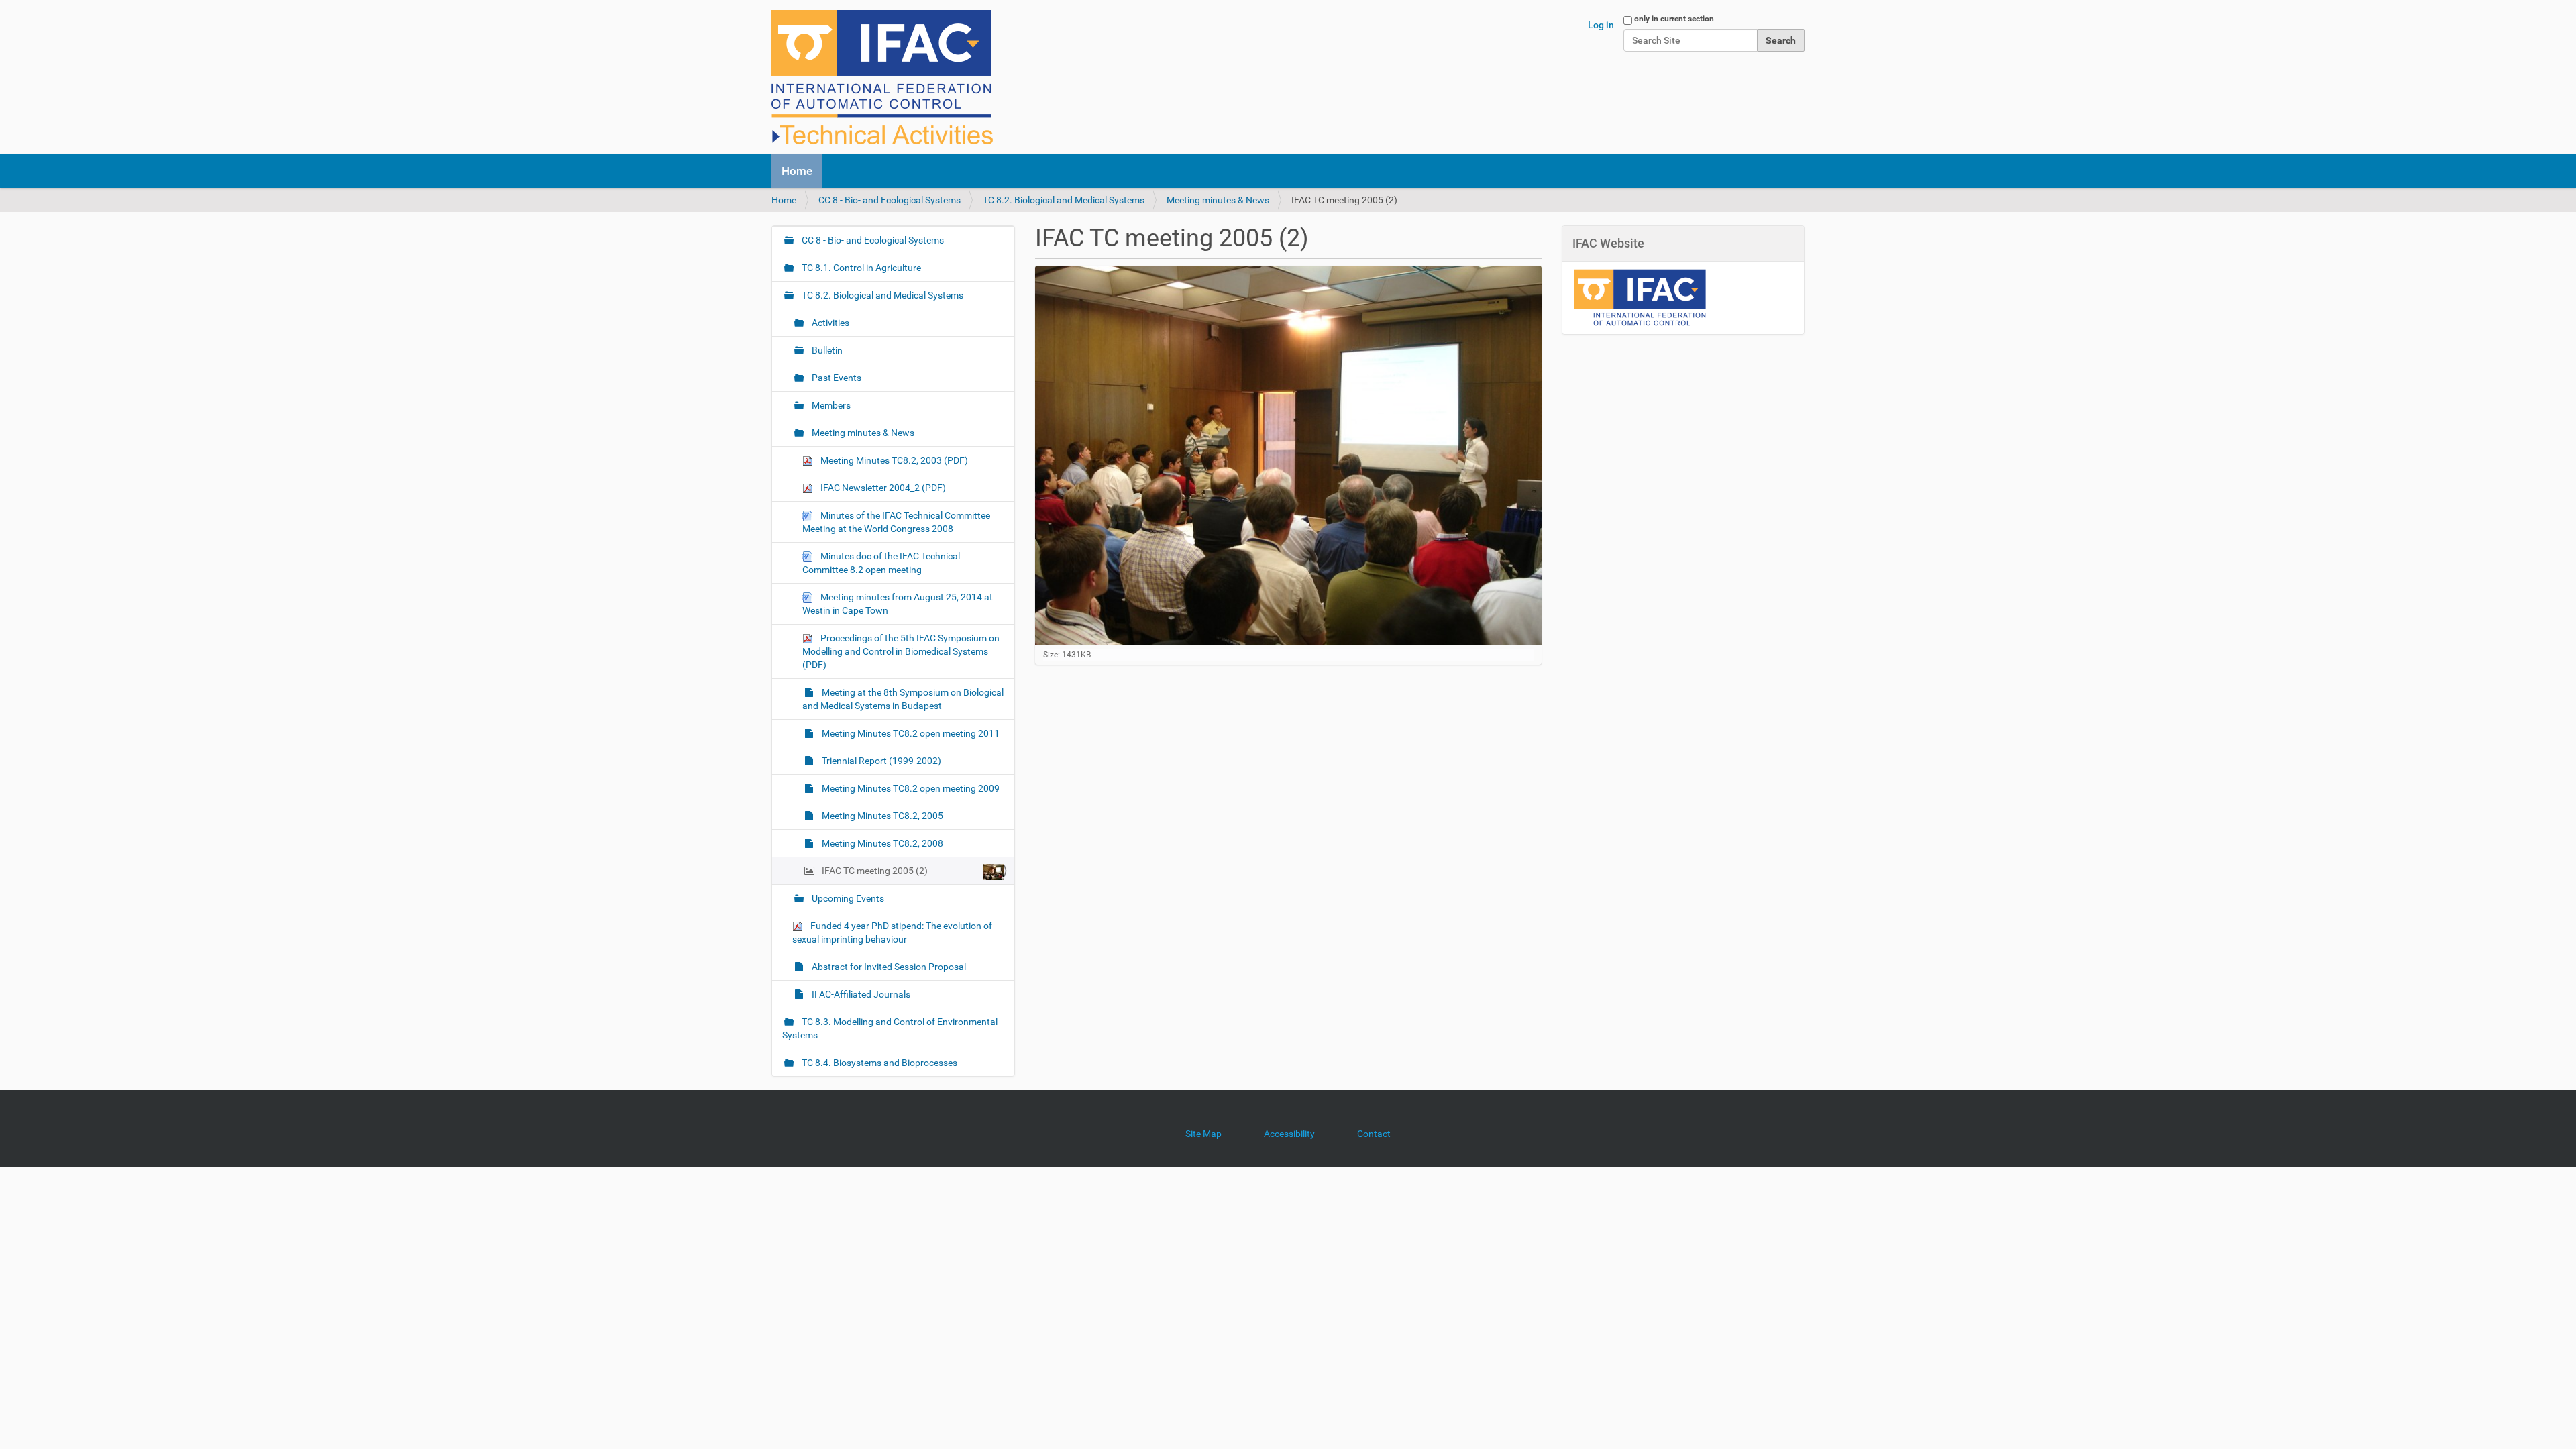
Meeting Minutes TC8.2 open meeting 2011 (910, 733)
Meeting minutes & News (1218, 200)
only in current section (1674, 19)
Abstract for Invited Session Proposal (888, 967)
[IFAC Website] (1640, 297)
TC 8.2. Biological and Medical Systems (1064, 200)
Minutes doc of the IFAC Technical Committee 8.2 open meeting (881, 563)
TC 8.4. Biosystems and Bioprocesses (878, 1063)
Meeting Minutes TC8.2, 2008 (881, 843)
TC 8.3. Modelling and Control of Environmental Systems (890, 1028)
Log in (1601, 25)
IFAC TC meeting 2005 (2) (875, 871)
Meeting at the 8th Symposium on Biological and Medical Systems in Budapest (903, 699)
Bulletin (826, 350)
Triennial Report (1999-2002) (880, 761)
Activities (829, 323)
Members (830, 405)
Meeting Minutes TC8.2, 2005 (881, 816)
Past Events (836, 378)
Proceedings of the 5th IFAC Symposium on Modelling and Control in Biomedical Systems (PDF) (901, 651)
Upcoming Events (847, 898)
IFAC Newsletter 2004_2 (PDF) (882, 488)
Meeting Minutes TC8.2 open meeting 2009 (910, 788)
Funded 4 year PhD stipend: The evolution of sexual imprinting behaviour (892, 932)
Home (797, 171)
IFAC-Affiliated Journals (860, 994)
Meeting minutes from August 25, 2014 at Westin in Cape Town (898, 604)
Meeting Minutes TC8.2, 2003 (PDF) (893, 460)
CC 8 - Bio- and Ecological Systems (890, 200)
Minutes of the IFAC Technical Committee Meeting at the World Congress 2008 (896, 522)
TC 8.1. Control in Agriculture (860, 268)
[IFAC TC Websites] (882, 77)
